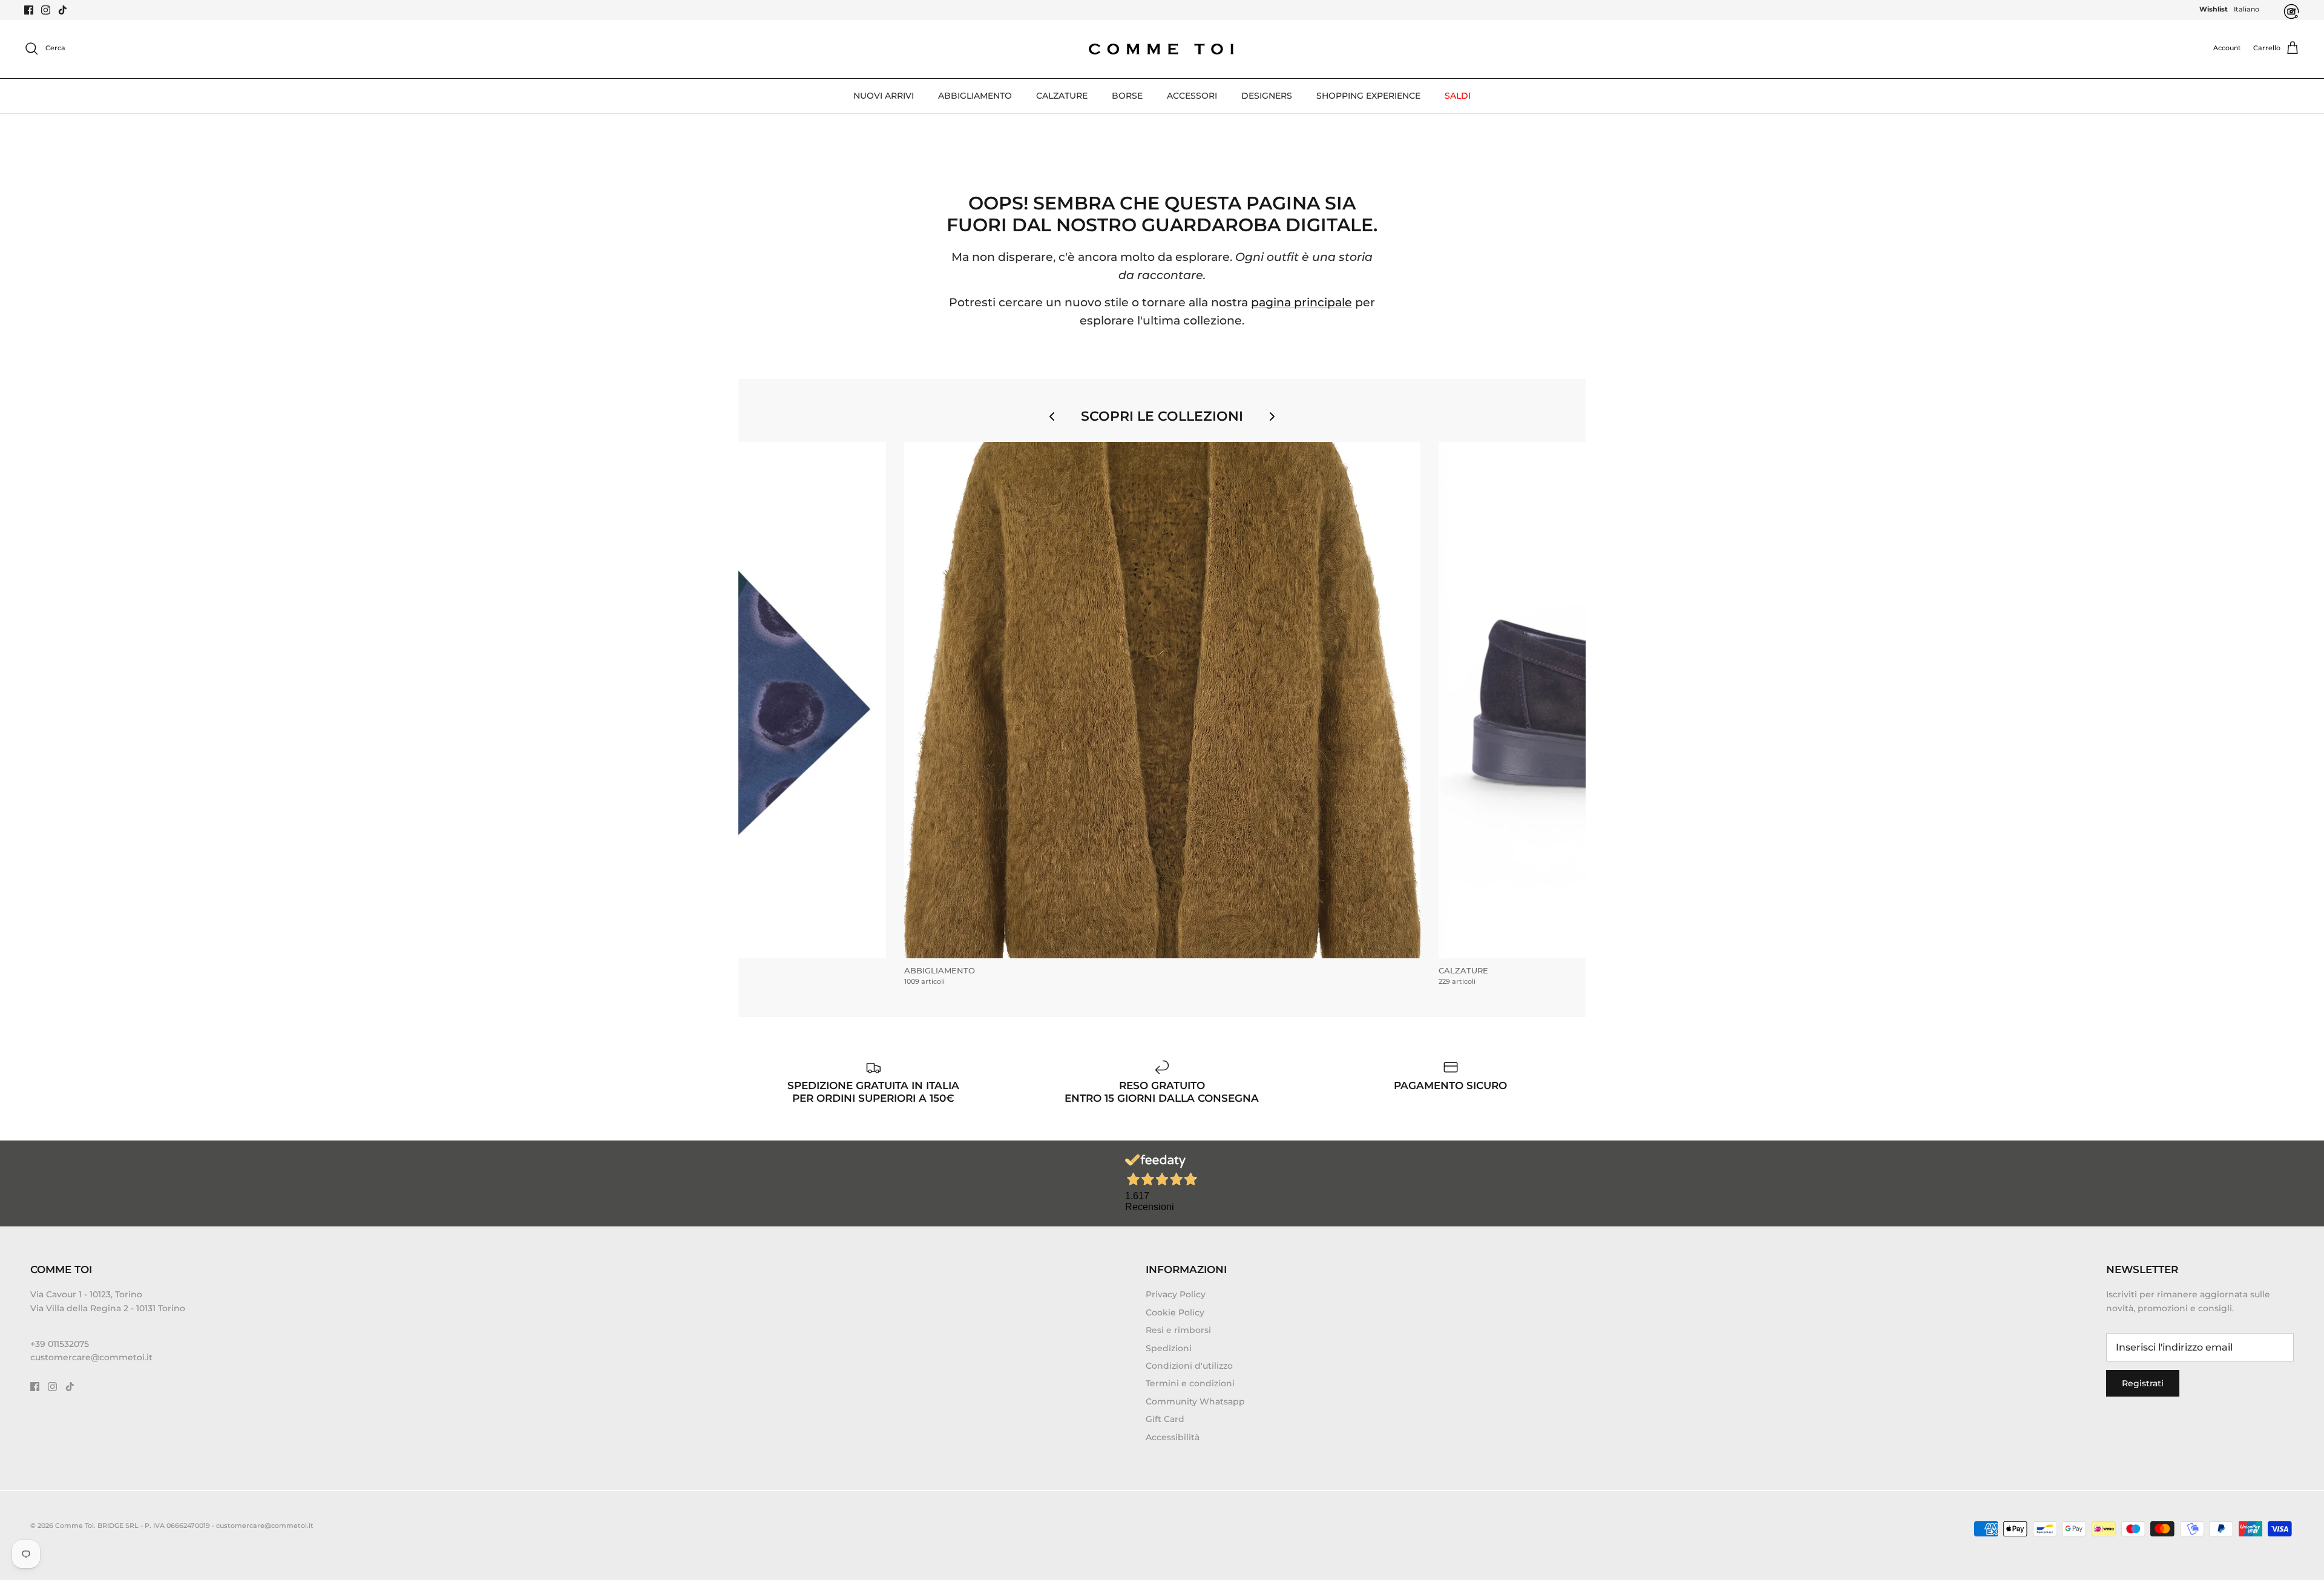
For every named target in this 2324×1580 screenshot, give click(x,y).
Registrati (2143, 1383)
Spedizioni (1169, 1348)
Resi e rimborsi (1178, 1330)
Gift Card (1165, 1419)
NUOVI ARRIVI (884, 96)
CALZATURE (1062, 96)
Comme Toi (74, 1526)
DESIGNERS (1267, 96)
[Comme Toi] (1162, 49)
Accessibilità (1173, 1437)
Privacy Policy (1176, 1294)
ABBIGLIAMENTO (975, 96)
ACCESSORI (1192, 96)
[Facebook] (29, 10)
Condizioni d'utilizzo (1189, 1366)
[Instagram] (46, 10)
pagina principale (1302, 302)
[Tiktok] (63, 10)
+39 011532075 (60, 1344)
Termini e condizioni (1190, 1383)
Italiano (2247, 9)
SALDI (1458, 96)
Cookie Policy (1175, 1312)
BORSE (1127, 96)
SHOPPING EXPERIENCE (1368, 96)
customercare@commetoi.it (91, 1357)
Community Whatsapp (1195, 1401)
